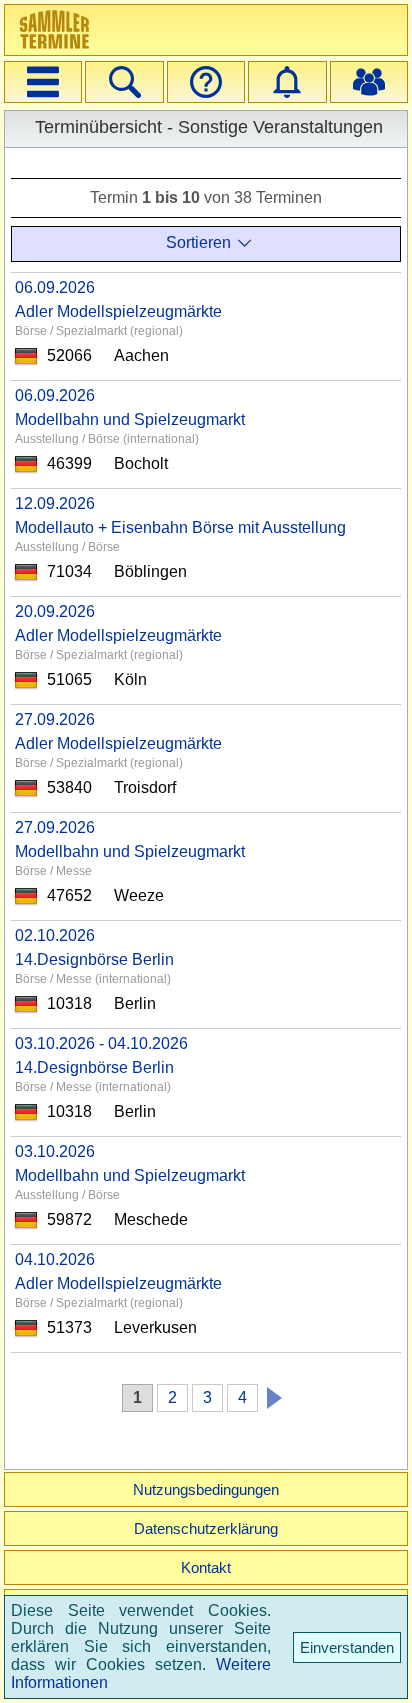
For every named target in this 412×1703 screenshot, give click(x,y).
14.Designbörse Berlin (94, 959)
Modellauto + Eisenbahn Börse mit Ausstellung (180, 527)
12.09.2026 (55, 503)
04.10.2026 (55, 1259)
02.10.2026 (55, 935)
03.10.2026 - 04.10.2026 (101, 1043)
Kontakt (206, 1567)
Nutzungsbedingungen (206, 1489)
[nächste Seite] (270, 1394)
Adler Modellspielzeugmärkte (118, 311)
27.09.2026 (55, 719)
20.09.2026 (55, 611)
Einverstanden (347, 1647)
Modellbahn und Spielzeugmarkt (130, 419)
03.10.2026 (55, 1151)
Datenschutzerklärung (206, 1528)
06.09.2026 (55, 287)
